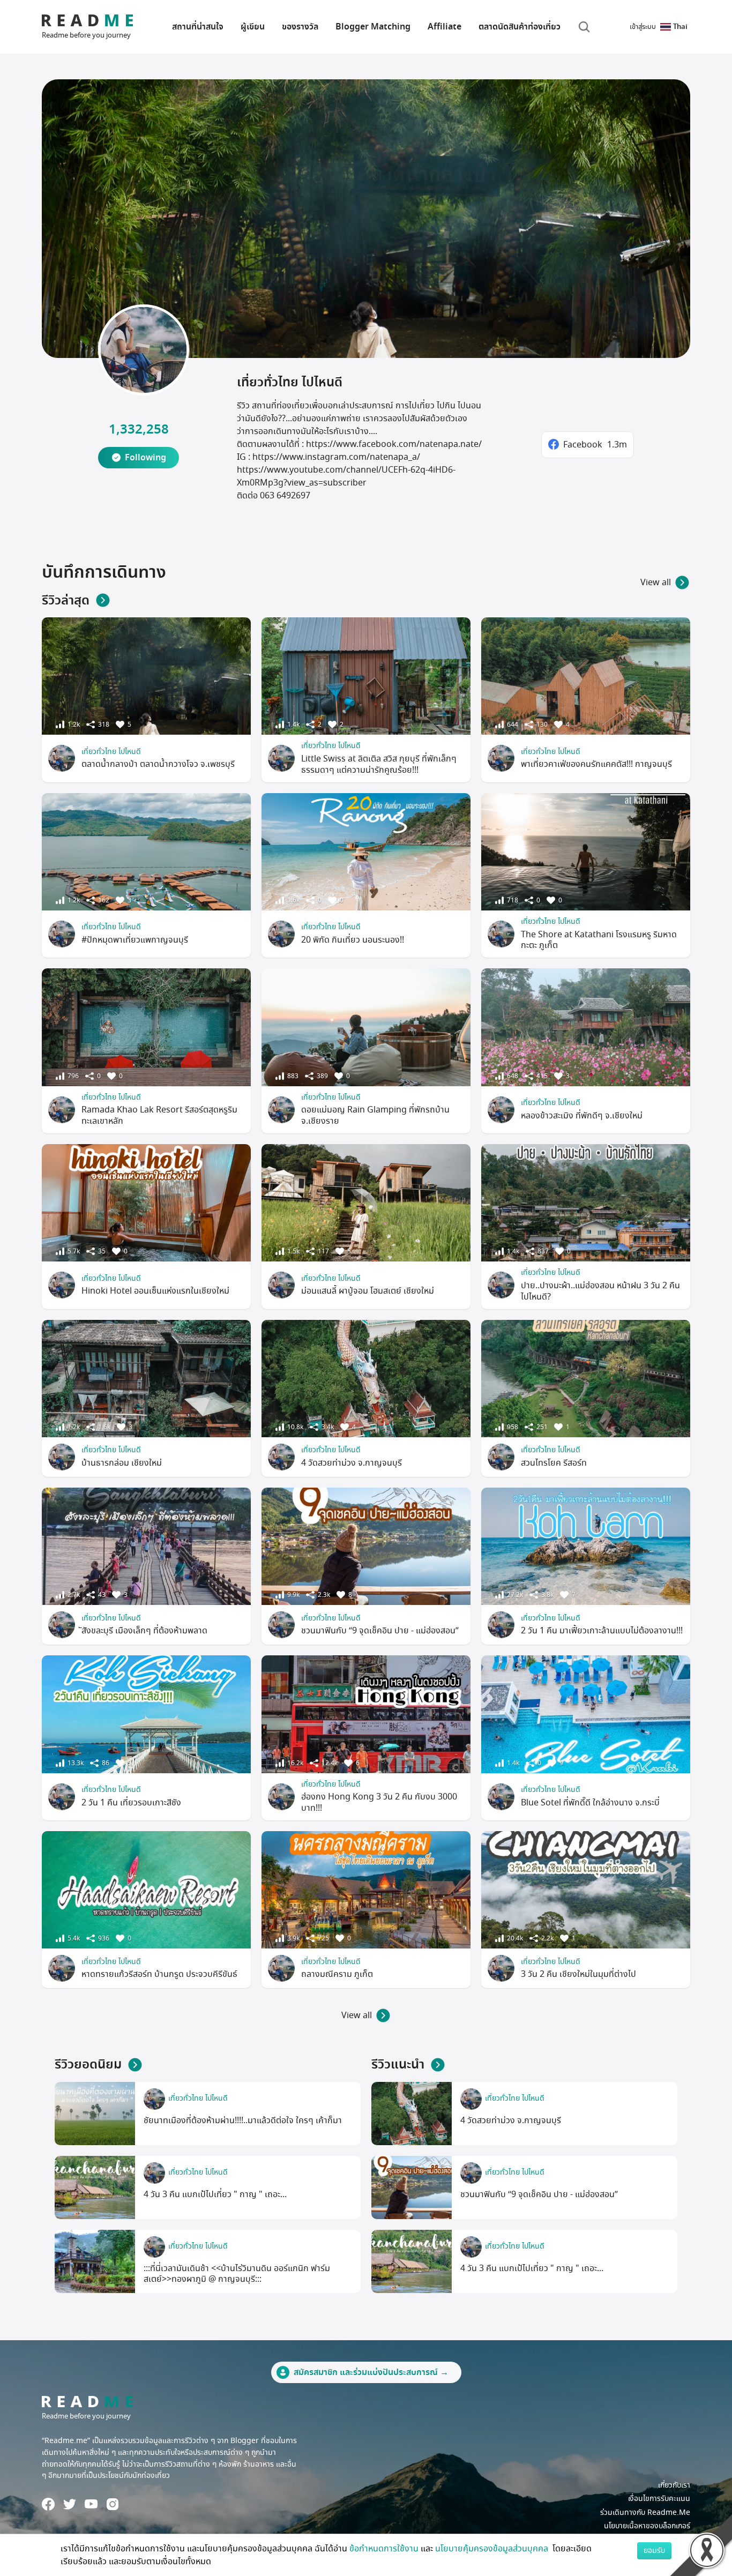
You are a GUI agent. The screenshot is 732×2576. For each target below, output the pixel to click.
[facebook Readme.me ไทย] (48, 2504)
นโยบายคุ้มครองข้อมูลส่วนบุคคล (493, 2549)
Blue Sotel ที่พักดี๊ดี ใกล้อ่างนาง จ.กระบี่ (590, 1803)
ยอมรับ (654, 2551)
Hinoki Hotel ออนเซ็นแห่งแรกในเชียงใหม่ (155, 1291)
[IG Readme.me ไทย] (113, 2504)
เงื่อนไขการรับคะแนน (659, 2499)
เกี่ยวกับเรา (674, 2485)
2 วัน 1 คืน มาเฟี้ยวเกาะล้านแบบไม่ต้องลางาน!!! (602, 1631)
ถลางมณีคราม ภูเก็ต (337, 1974)
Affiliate (445, 27)
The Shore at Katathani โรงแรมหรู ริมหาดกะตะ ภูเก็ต (599, 940)
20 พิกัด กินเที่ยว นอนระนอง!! (353, 940)
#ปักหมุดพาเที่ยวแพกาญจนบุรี (135, 940)
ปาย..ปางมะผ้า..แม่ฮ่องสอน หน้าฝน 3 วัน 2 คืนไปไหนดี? (600, 1291)
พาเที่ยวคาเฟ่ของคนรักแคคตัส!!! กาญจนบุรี (596, 764)
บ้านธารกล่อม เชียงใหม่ (122, 1463)
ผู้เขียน (253, 27)
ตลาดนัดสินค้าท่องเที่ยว (520, 27)
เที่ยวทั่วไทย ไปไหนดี (111, 752)
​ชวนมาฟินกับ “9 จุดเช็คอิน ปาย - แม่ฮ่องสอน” (380, 1631)
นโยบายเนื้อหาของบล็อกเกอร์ (647, 2526)
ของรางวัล (300, 27)
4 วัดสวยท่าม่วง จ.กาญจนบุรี (352, 1463)
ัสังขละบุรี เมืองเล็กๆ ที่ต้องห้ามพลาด (144, 1631)
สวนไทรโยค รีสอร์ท (554, 1463)
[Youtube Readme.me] (91, 2504)
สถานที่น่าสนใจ (198, 27)
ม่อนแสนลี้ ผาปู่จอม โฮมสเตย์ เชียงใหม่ (368, 1291)
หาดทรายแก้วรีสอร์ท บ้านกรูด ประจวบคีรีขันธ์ (159, 1974)
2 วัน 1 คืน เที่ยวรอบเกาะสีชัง (131, 1803)
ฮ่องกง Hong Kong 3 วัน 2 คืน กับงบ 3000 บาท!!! (379, 1802)
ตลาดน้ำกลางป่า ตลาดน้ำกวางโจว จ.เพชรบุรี (158, 764)
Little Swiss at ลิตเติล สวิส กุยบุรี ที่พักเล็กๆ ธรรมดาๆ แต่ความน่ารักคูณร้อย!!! (379, 764)
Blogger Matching (373, 27)
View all (656, 583)
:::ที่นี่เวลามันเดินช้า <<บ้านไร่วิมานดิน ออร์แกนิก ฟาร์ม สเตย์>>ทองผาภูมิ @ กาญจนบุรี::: (237, 2274)
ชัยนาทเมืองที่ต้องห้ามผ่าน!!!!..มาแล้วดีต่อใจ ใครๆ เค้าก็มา (243, 2120)
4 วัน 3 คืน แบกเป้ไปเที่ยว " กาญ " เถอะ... (215, 2194)
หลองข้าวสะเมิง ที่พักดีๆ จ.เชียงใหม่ (582, 1116)
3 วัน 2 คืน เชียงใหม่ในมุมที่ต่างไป (578, 1974)
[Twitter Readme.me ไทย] (70, 2504)
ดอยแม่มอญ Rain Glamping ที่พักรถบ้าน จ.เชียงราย (375, 1115)
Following (145, 458)
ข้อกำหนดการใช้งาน (384, 2549)
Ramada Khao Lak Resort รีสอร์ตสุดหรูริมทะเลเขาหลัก (159, 1115)
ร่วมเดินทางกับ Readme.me (645, 2512)
